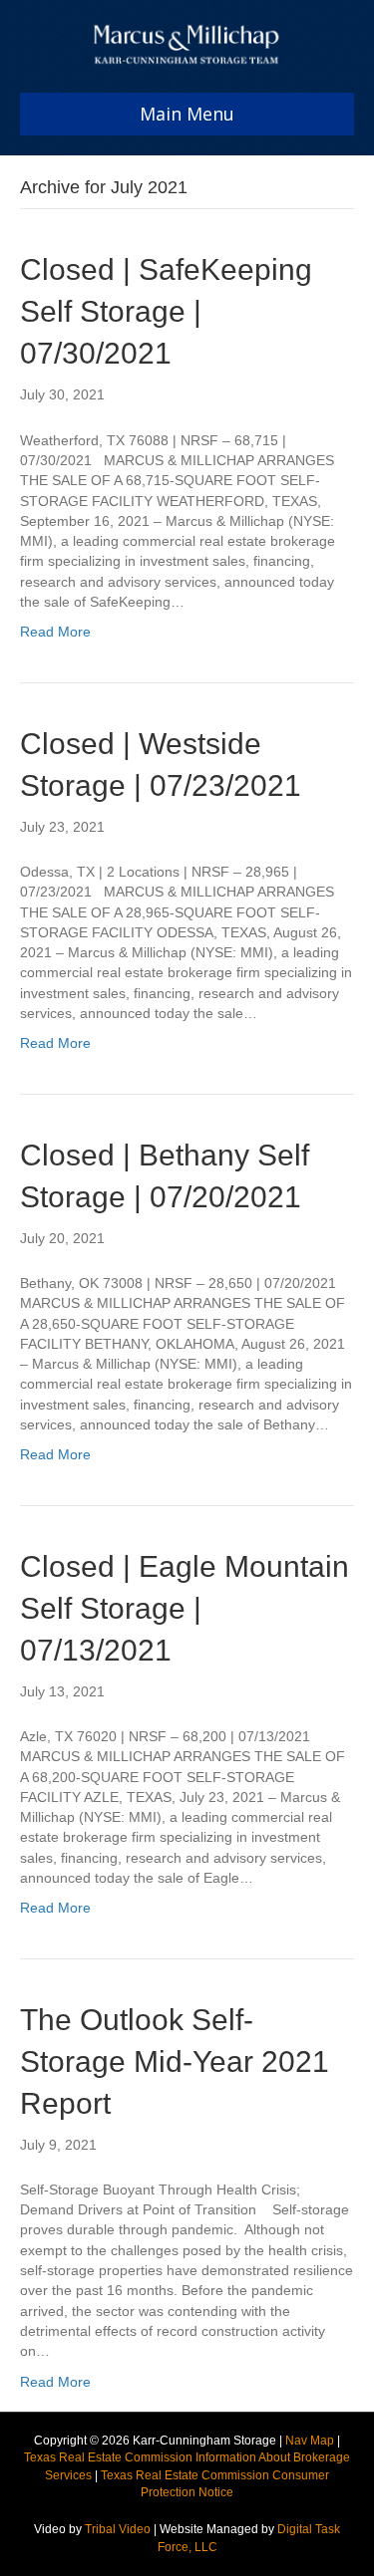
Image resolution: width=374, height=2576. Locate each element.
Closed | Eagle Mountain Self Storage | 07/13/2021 (185, 1608)
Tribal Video (118, 2529)
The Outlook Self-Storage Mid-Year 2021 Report (175, 2061)
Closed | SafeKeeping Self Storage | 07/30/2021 (166, 311)
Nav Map (310, 2441)
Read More (55, 632)
